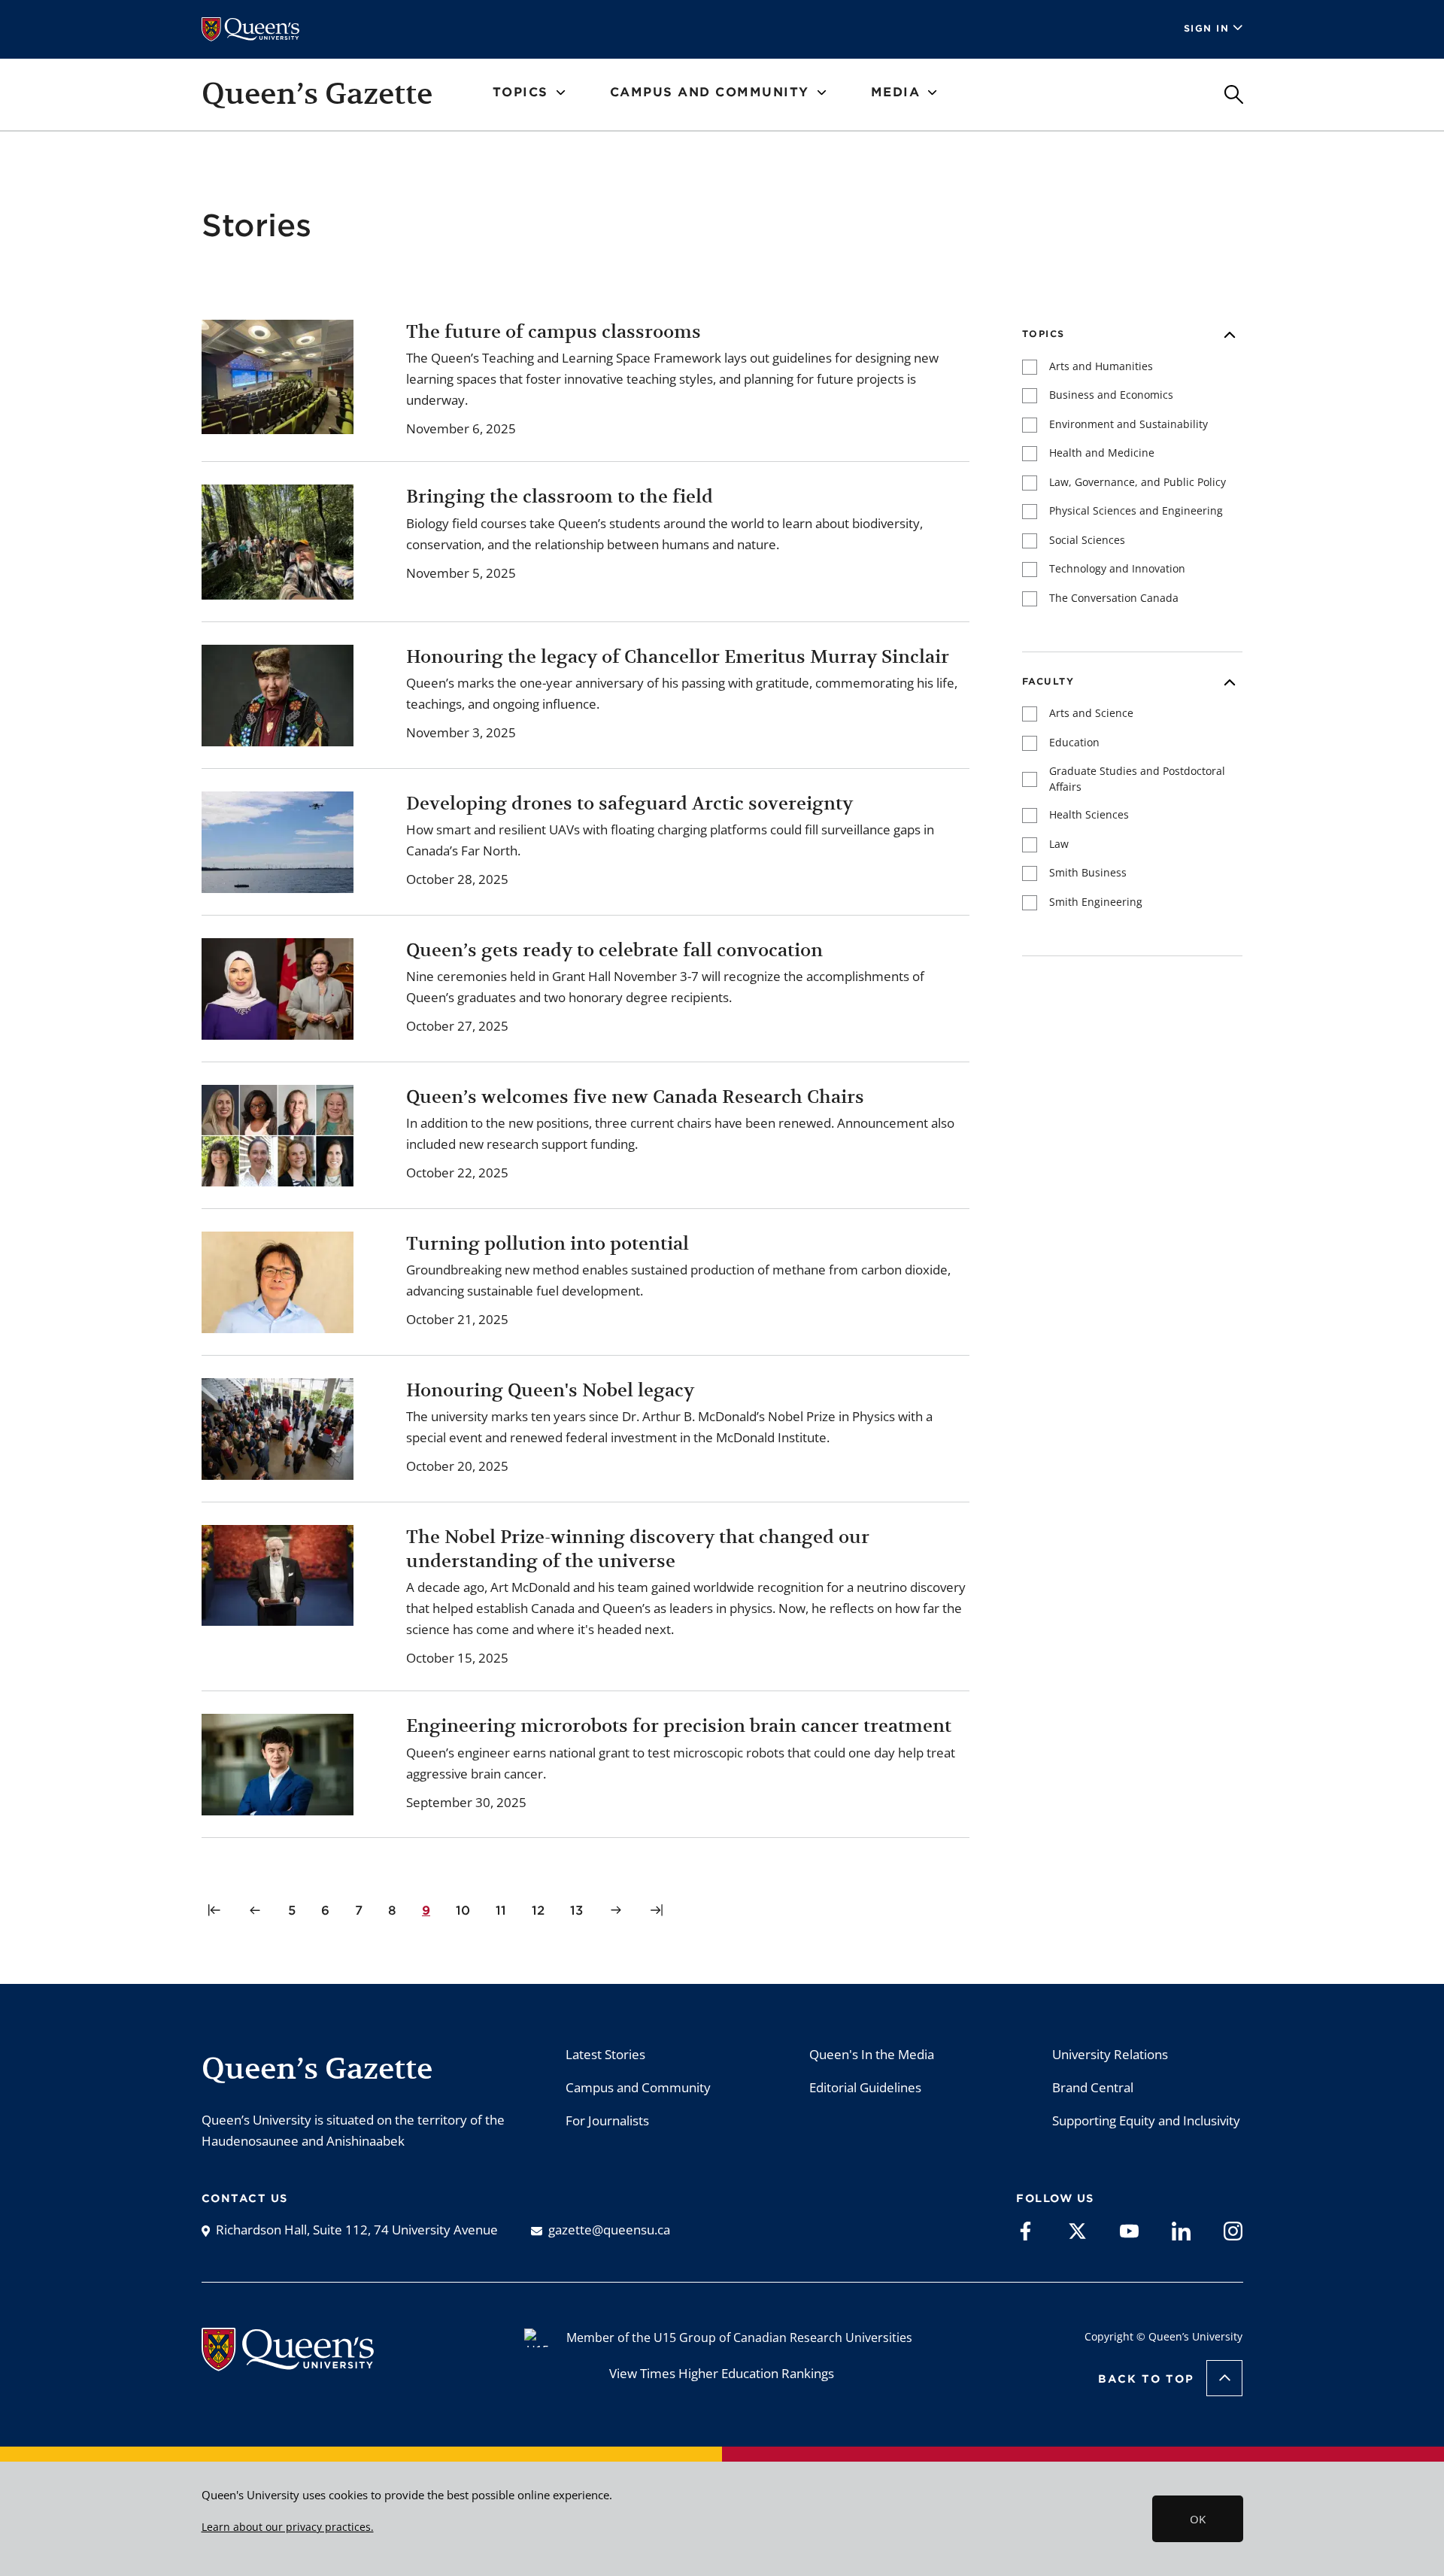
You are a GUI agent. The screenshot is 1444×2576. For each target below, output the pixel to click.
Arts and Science (1091, 713)
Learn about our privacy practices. (288, 2527)
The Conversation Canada (1114, 598)
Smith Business (1088, 872)
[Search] (1234, 94)
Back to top (1146, 2379)
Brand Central (1093, 2087)
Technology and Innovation (1117, 568)
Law (1059, 844)
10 (466, 1910)
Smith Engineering (1096, 902)
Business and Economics (1111, 395)
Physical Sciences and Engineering (1136, 510)
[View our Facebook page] (1025, 2230)
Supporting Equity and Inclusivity (1146, 2120)
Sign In (1207, 28)
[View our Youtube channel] (1129, 2230)
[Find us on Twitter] (1077, 2230)
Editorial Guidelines (865, 2087)
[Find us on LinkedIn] (1181, 2230)
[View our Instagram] (1233, 2230)
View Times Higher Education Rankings (722, 2373)
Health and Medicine (1102, 453)
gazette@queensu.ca (609, 2230)
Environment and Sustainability (1129, 424)
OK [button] (1198, 2519)
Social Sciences (1087, 540)
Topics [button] (520, 92)
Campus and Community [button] (710, 92)
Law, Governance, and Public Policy (1138, 482)
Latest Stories (605, 2054)
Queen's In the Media (872, 2054)
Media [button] (896, 92)
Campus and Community (638, 2087)
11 (504, 1910)
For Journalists (607, 2120)
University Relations (1110, 2054)
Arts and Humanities (1101, 366)
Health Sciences (1089, 814)
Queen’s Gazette (317, 93)
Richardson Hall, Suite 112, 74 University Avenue (357, 2230)
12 (541, 1910)
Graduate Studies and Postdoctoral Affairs (1137, 779)
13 (579, 1910)
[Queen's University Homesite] (288, 2363)
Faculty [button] (1048, 681)
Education (1074, 742)
